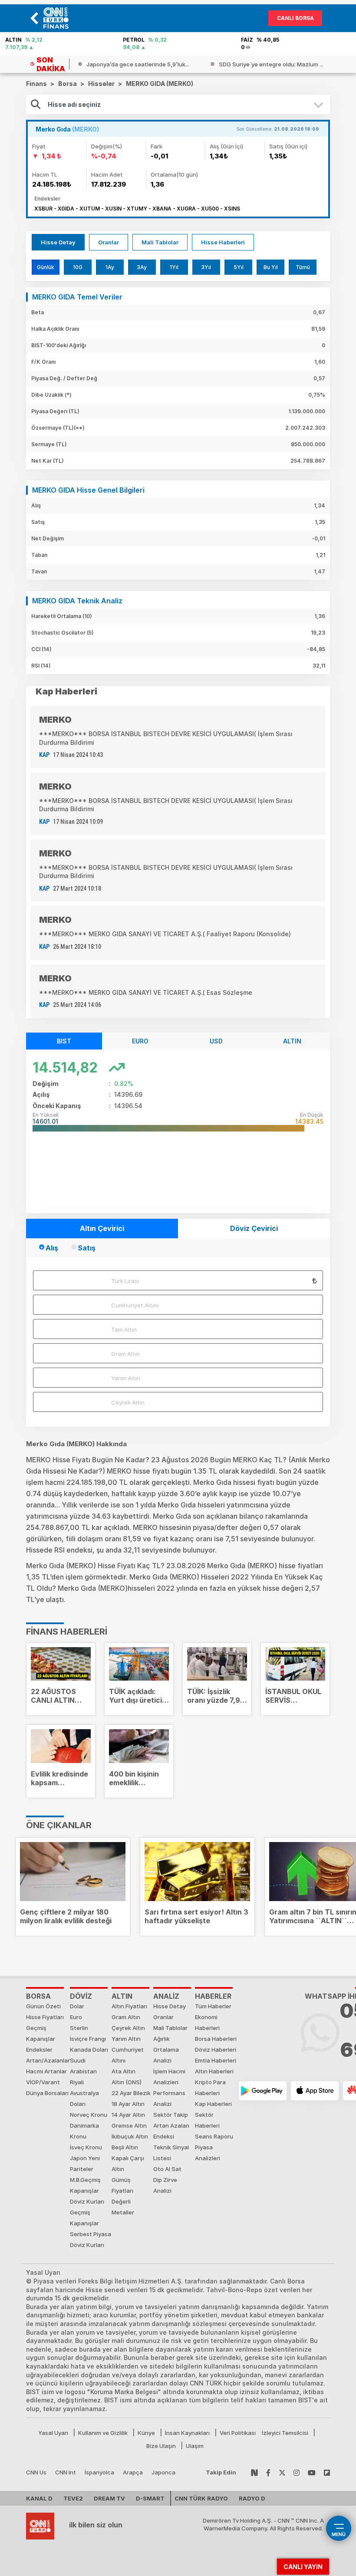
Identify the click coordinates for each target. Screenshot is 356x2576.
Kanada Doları (89, 2050)
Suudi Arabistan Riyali (83, 2071)
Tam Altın (124, 1329)
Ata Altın (124, 2071)
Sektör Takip (171, 2115)
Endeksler (39, 2050)
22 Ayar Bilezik (131, 2093)
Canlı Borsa (295, 18)
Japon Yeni (85, 2158)
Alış (52, 1248)
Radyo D (252, 2498)
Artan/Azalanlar (48, 2060)
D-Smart (150, 2498)
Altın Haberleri (214, 2071)
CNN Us (36, 2472)
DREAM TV (109, 2498)
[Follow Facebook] (268, 2472)
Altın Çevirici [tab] (102, 1228)
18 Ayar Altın (128, 2104)
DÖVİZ (81, 1996)
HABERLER (213, 1996)
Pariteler (82, 2169)
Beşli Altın (125, 2147)
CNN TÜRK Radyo (201, 2498)
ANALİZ (166, 1996)
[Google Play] (263, 2091)
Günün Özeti (43, 2006)
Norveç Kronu (89, 2115)
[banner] (58, 18)
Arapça (133, 2472)
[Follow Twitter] (282, 2472)
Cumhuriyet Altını (135, 1305)
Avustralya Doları (84, 2098)
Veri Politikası (238, 2433)
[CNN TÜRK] (40, 2525)
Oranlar (109, 242)
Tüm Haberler (213, 2006)
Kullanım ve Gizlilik (103, 2433)
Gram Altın (125, 1354)
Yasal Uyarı (53, 2433)
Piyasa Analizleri (208, 2153)
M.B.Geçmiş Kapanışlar (85, 2185)
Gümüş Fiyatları (122, 2185)
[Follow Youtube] (312, 2472)
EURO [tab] (140, 1041)
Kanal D (39, 2498)
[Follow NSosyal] (254, 2472)
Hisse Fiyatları (45, 2017)
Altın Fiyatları (129, 2006)
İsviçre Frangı (88, 2039)
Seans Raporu (214, 2136)
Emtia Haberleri (216, 2060)
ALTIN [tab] (292, 1041)
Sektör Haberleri (207, 2120)
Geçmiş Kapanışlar (41, 2033)
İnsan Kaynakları (187, 2433)
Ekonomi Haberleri (207, 2022)
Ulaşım (195, 2446)
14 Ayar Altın (128, 2115)
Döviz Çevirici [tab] (254, 1228)
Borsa (38, 1996)
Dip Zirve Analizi (165, 2185)
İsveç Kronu (86, 2147)
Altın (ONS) (127, 2082)
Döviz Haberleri (216, 2050)
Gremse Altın (129, 2125)
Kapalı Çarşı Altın (128, 2163)
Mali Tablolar (160, 242)
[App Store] (315, 2091)
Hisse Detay (58, 242)
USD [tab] (216, 1041)
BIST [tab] (64, 1041)
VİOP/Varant (43, 2082)
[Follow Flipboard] (327, 2472)
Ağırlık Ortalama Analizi (166, 2050)
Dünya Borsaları (47, 2093)
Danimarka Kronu (84, 2131)
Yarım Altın (126, 1378)
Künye (146, 2433)
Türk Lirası (125, 1281)
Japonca (163, 2472)
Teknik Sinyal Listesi (171, 2153)
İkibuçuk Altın (130, 2136)
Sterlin (79, 2028)
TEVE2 (73, 2498)
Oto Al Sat (167, 2169)
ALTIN (122, 1996)
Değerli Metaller (123, 2207)
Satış (87, 1248)
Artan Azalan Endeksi (171, 2131)
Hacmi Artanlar (46, 2071)
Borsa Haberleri (216, 2039)
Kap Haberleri (213, 2104)
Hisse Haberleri (223, 242)
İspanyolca (99, 2472)
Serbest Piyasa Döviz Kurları (91, 2239)
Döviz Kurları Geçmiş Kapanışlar (87, 2212)
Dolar (77, 2006)
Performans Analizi (169, 2098)
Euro (76, 2017)
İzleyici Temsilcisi (285, 2433)
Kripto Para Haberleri (210, 2087)
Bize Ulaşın (161, 2446)
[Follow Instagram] (297, 2472)
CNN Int (66, 2472)
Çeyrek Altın (128, 1402)
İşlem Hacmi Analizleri (169, 2077)
